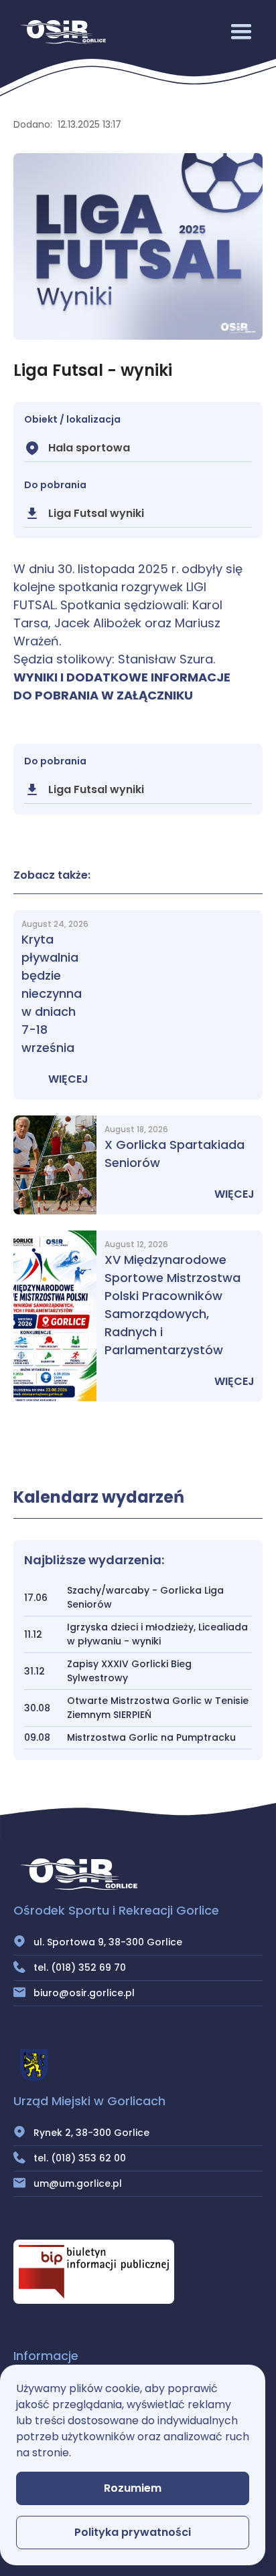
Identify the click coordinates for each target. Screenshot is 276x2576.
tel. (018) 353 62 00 (80, 2158)
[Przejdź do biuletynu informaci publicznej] (94, 2272)
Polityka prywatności (133, 2532)
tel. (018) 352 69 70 (80, 1967)
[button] (241, 32)
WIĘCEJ (68, 1079)
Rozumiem (133, 2488)
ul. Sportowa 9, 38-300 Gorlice (108, 1942)
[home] (60, 32)
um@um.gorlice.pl (78, 2183)
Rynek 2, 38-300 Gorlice (91, 2133)
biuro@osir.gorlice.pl (84, 1993)
